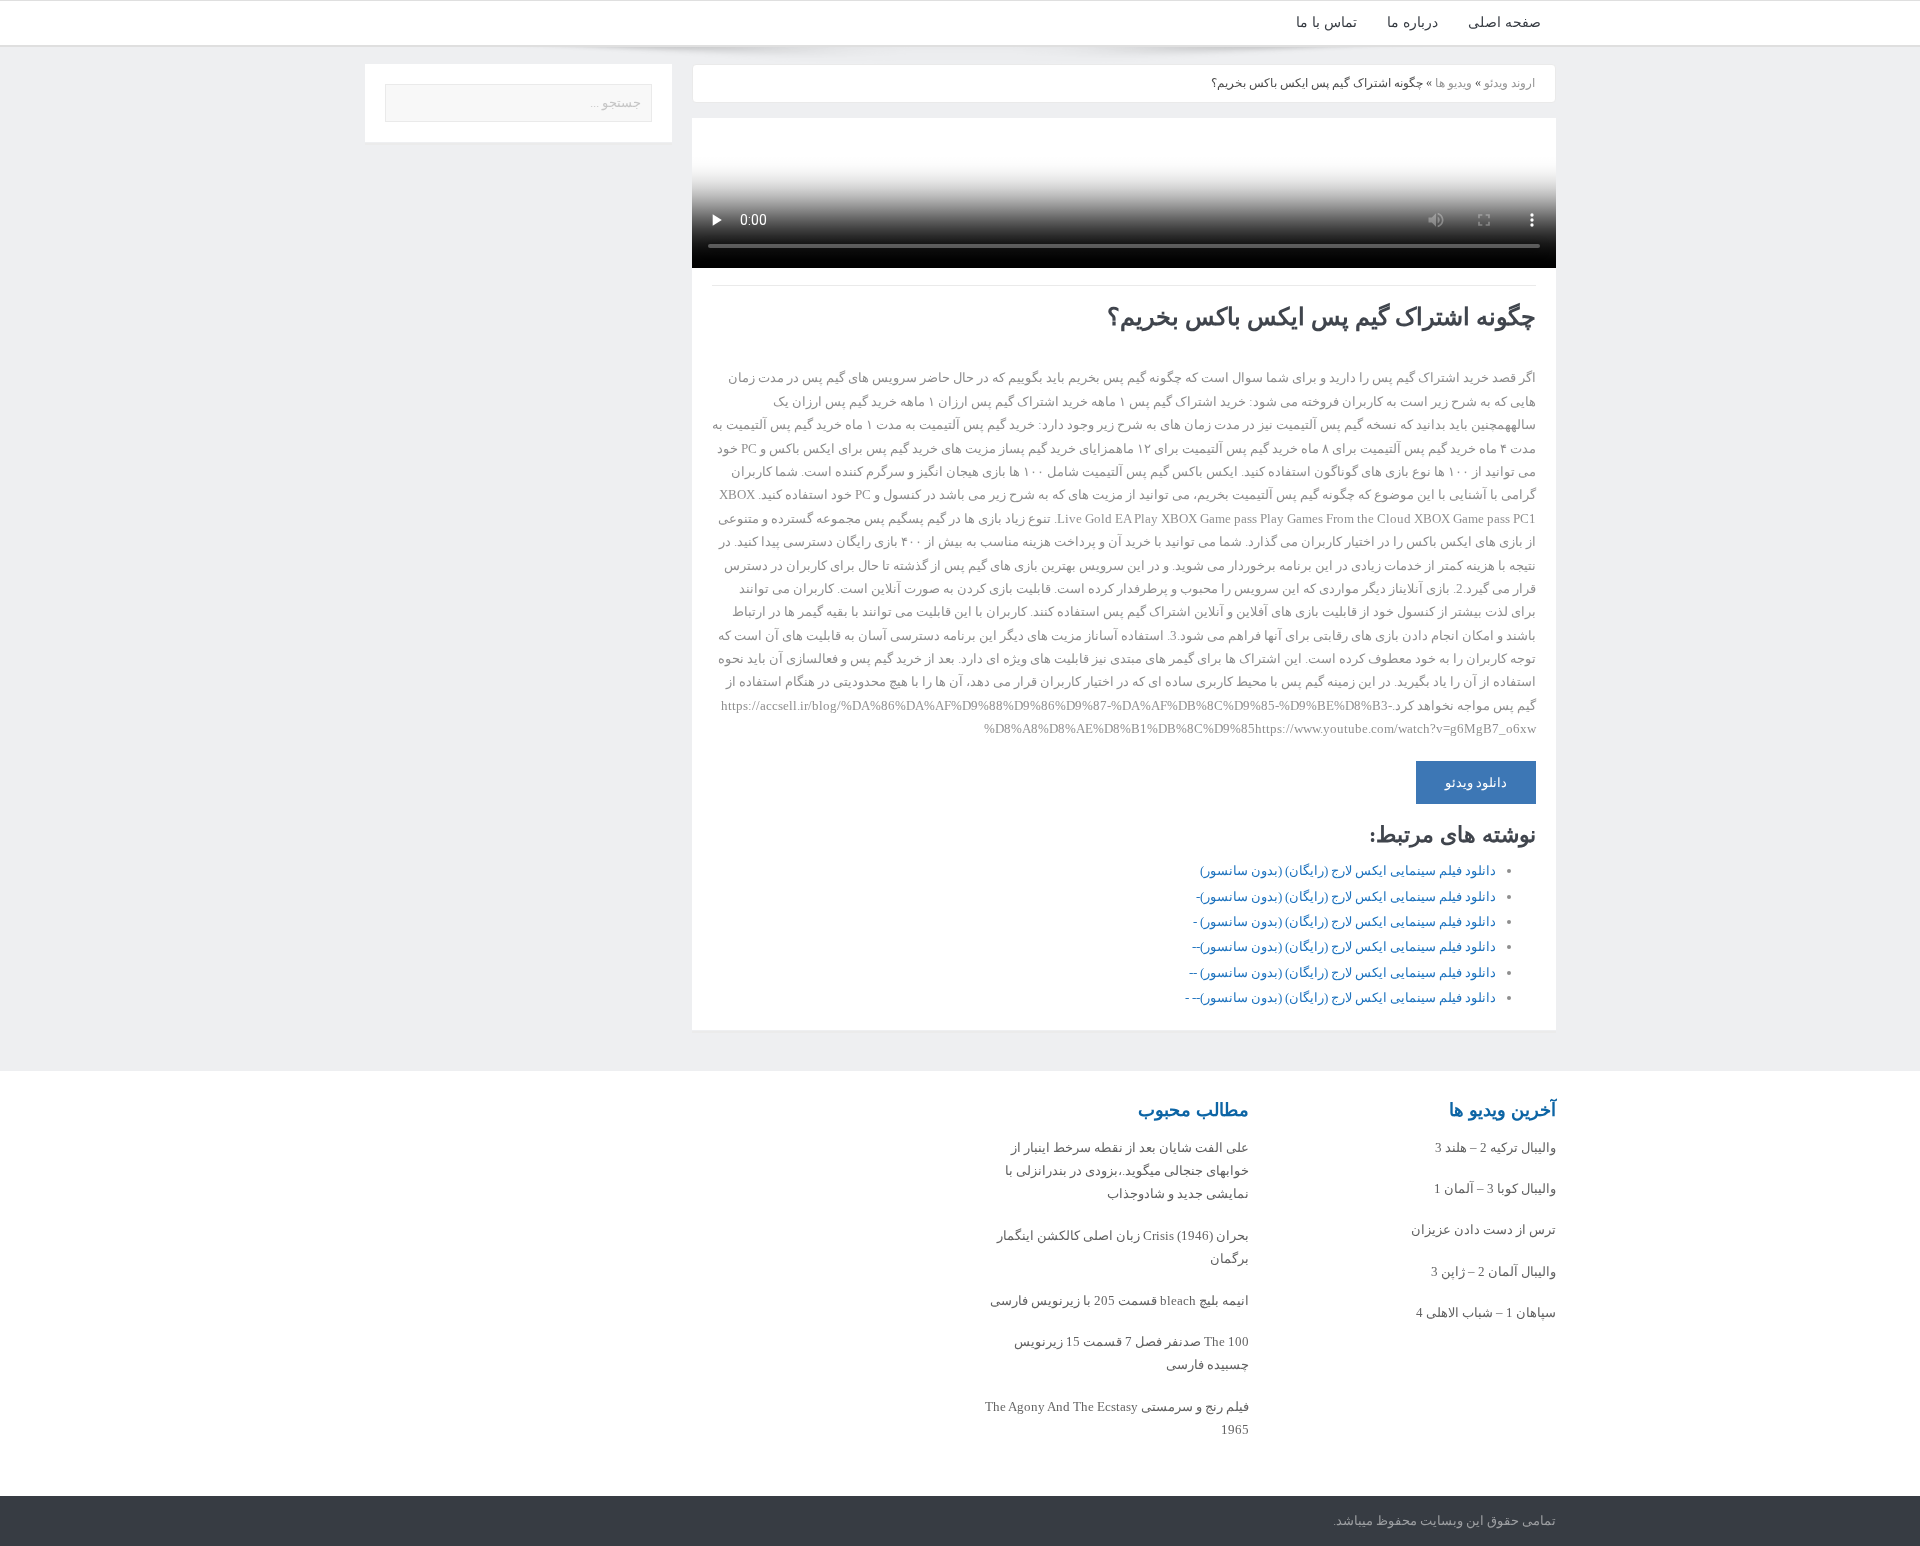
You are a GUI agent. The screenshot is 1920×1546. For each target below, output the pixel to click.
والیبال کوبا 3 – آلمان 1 (1495, 1188)
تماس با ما (1326, 22)
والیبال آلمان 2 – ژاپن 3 (1493, 1271)
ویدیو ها (1453, 83)
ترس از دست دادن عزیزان (1483, 1229)
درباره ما (1412, 22)
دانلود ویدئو (1476, 782)
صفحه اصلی (1504, 22)
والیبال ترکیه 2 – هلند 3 (1495, 1147)
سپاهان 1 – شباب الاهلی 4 (1486, 1312)
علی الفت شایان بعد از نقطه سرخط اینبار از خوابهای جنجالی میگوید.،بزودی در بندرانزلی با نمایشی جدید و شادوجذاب (1127, 1171)
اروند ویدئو (1509, 83)
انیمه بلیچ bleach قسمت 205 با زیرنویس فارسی (1119, 1300)
